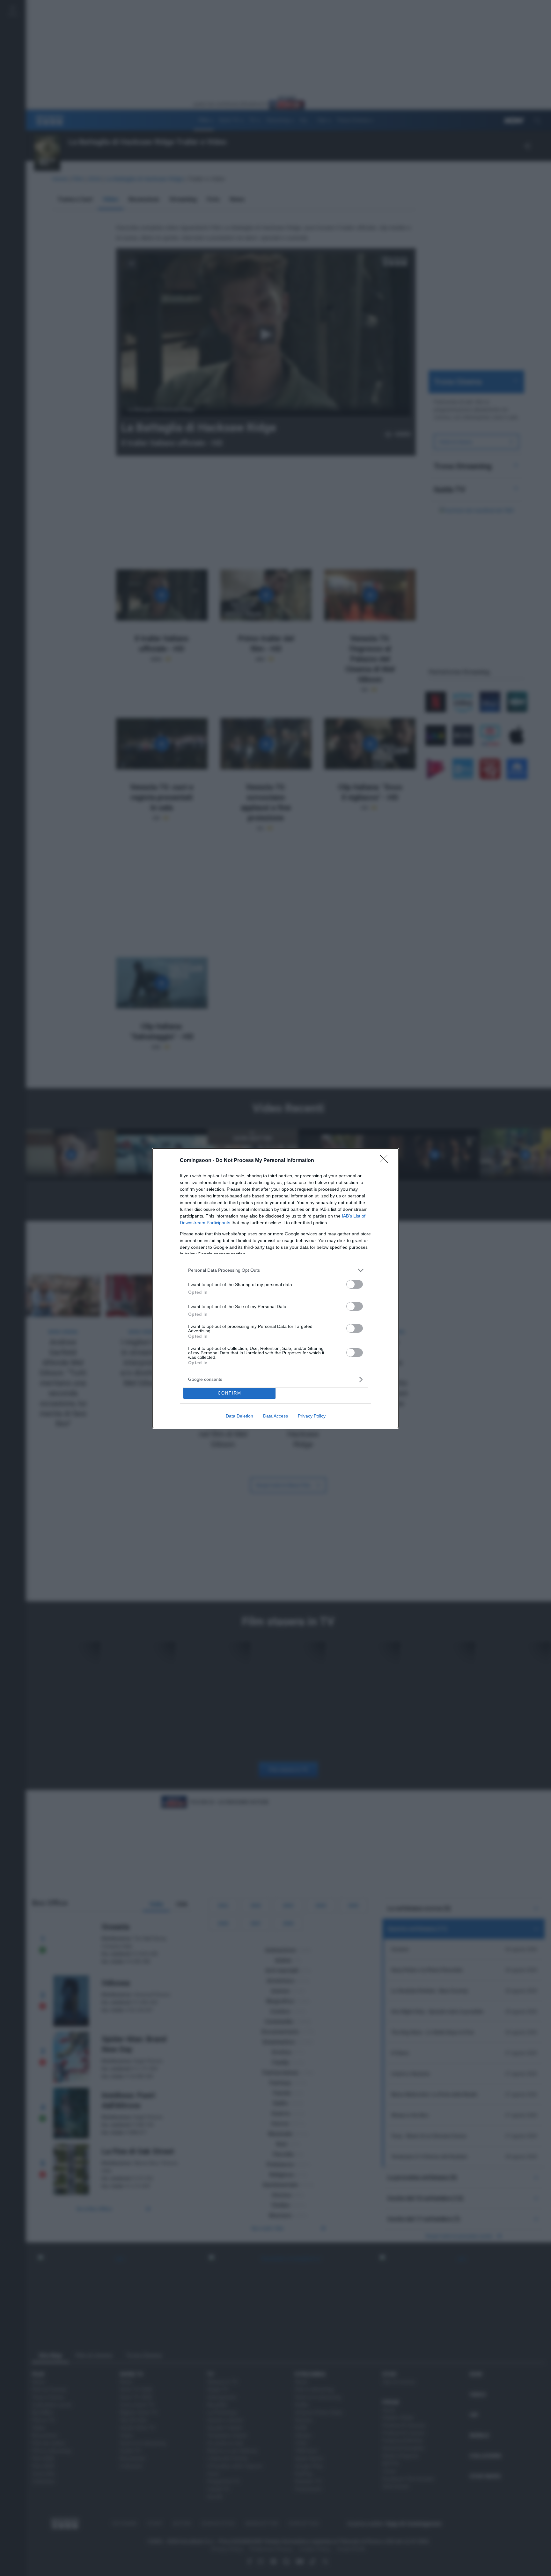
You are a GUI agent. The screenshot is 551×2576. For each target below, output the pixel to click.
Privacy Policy (312, 1416)
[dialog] (275, 1288)
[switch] (355, 1284)
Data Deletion (239, 1416)
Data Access (275, 1416)
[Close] (386, 1161)
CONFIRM (230, 1393)
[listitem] (275, 1270)
